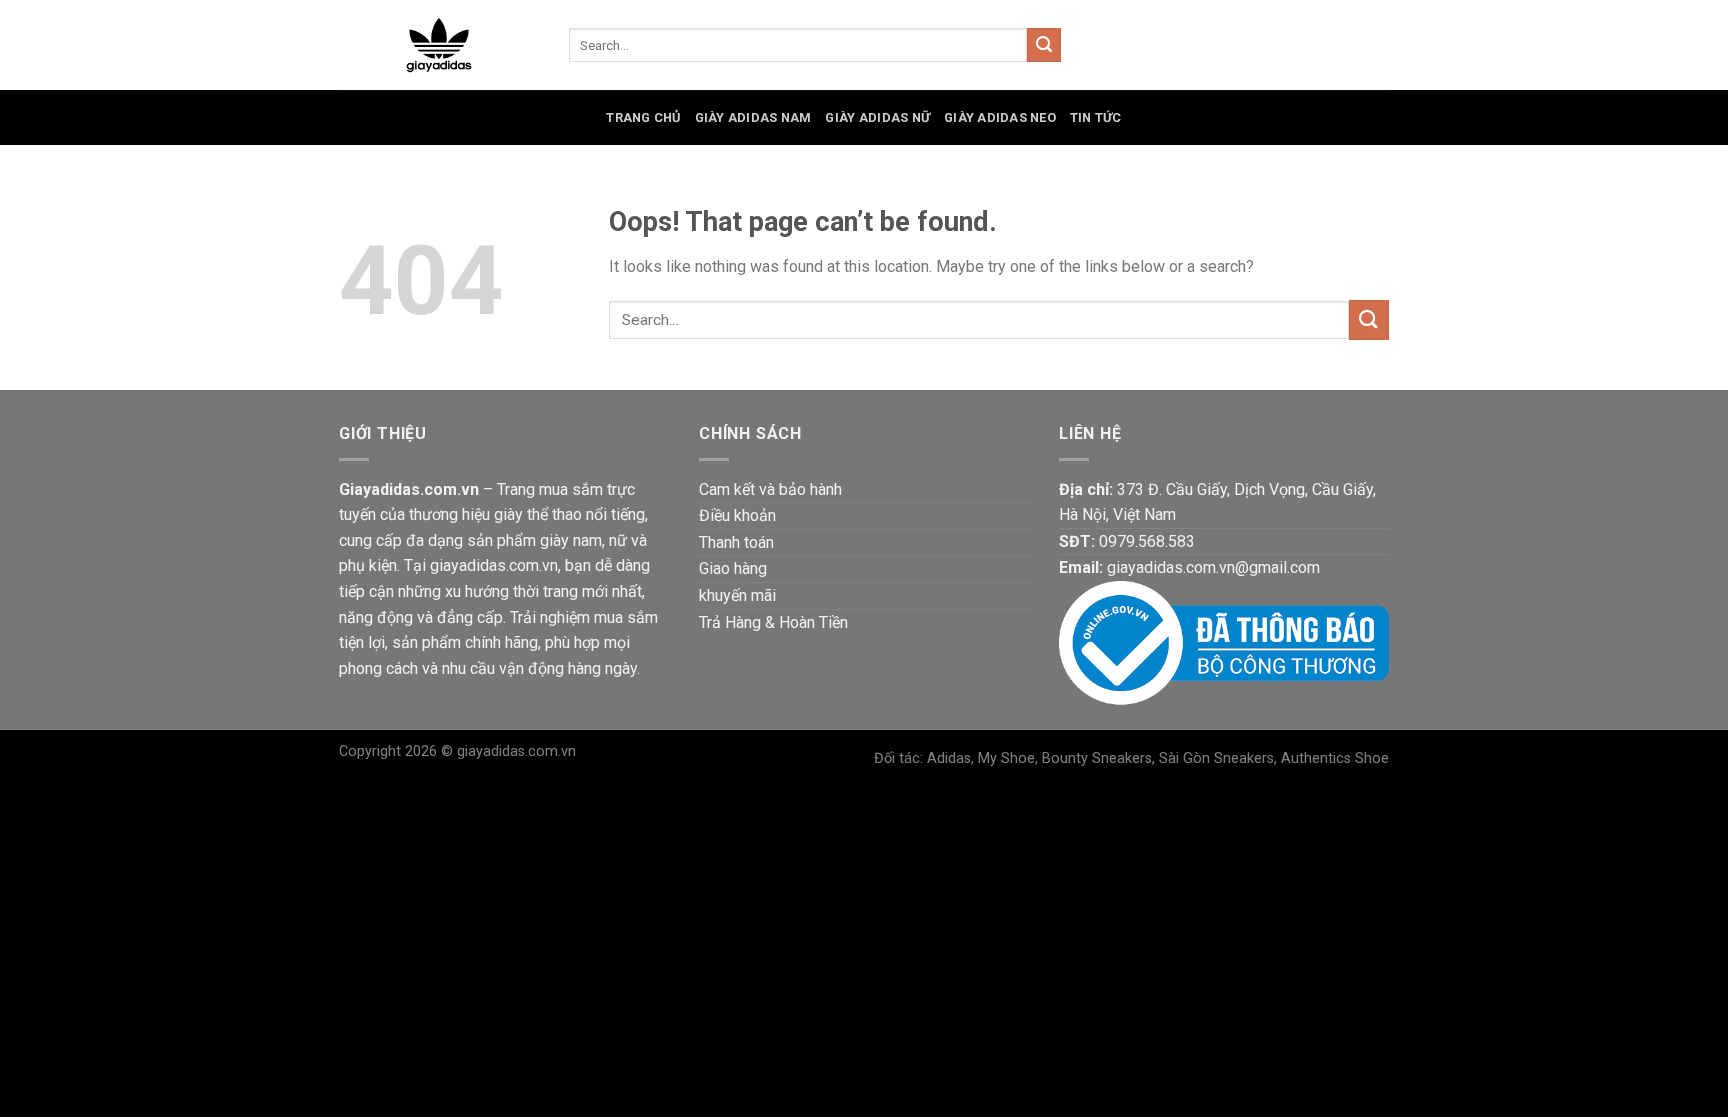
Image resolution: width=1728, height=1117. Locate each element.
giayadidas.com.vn (516, 751)
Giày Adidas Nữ (877, 117)
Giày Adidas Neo (1000, 117)
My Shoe (1006, 758)
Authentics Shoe (1335, 758)
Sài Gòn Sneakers (1216, 758)
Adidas (949, 758)
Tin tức (1096, 117)
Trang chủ (643, 117)
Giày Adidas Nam (753, 117)
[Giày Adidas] (439, 45)
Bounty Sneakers (1097, 758)
